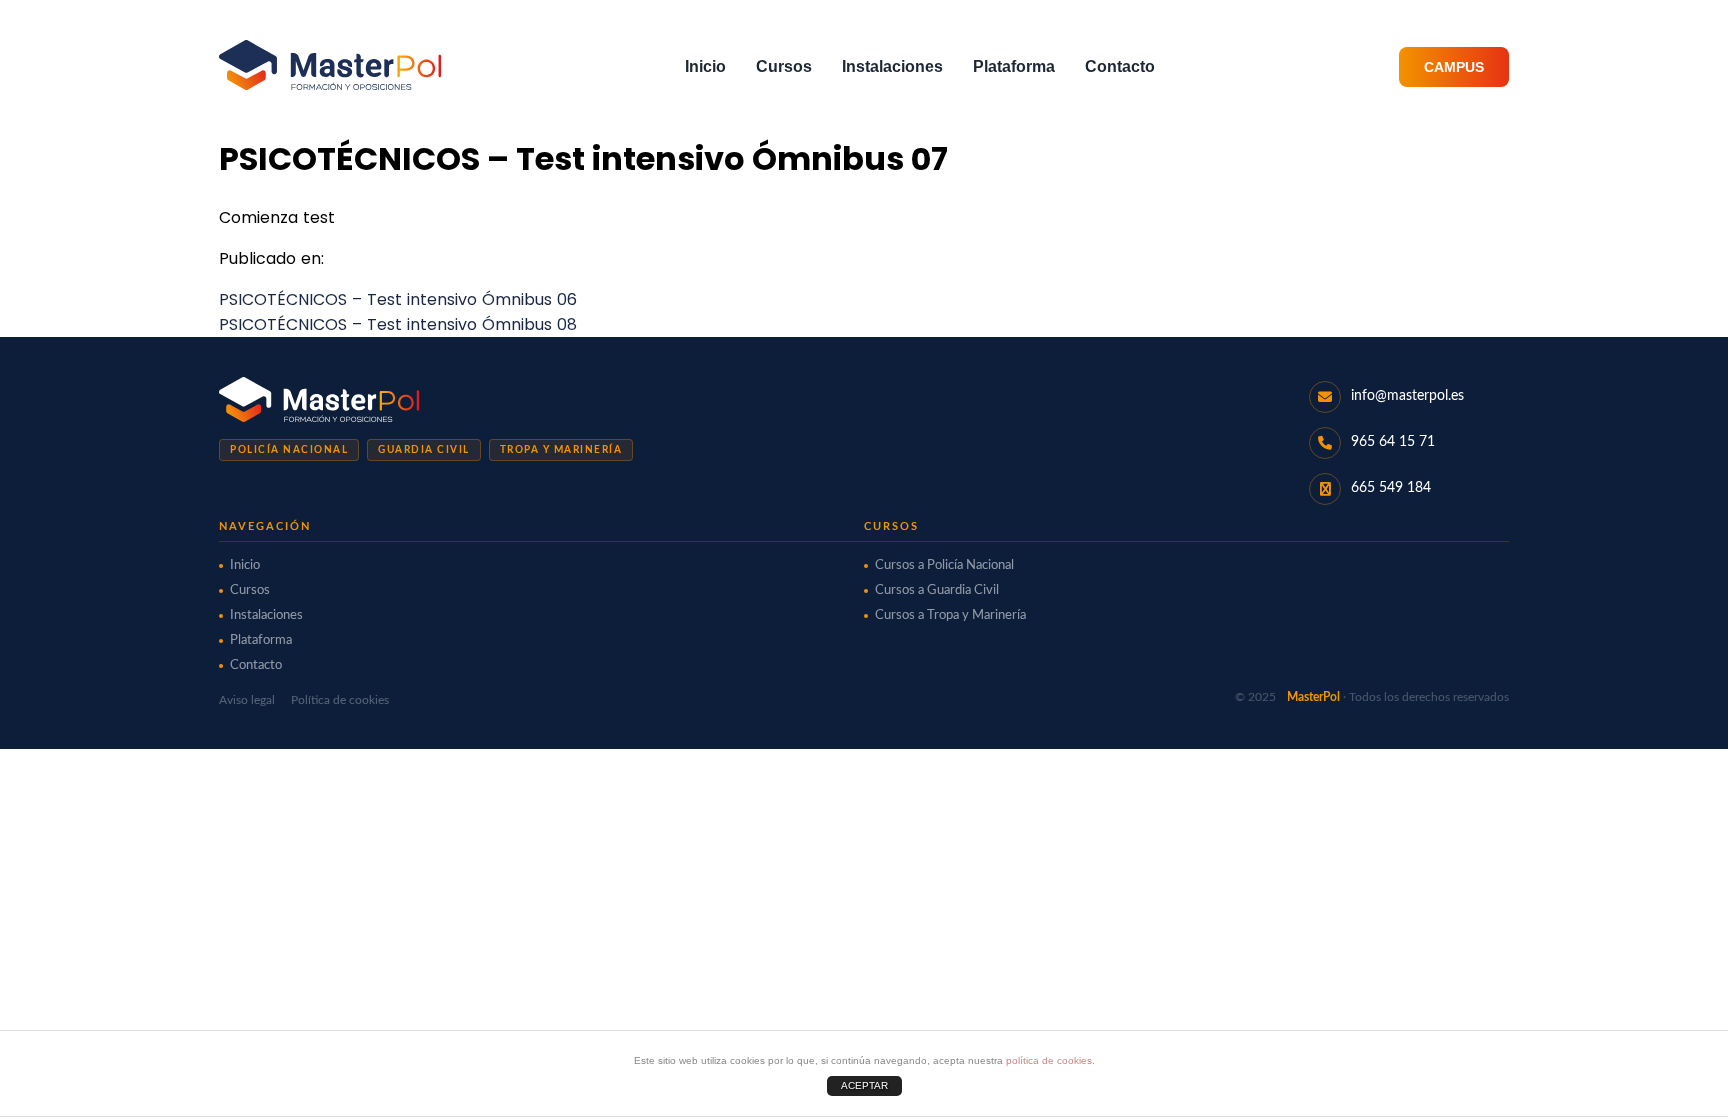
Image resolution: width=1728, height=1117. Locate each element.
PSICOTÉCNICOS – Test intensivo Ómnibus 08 (398, 324)
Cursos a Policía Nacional (944, 565)
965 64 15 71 (1393, 442)
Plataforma (1014, 66)
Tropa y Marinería (561, 450)
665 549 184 (1391, 488)
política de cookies (1049, 1060)
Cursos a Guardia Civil (937, 590)
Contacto (1120, 66)
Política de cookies (340, 700)
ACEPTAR (864, 1085)
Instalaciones (892, 66)
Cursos (784, 66)
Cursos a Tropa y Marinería (950, 615)
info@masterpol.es (1407, 396)
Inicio (705, 66)
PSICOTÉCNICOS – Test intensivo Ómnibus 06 (398, 299)
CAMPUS (1454, 67)
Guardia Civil (424, 450)
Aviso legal (247, 700)
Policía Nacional (289, 450)
